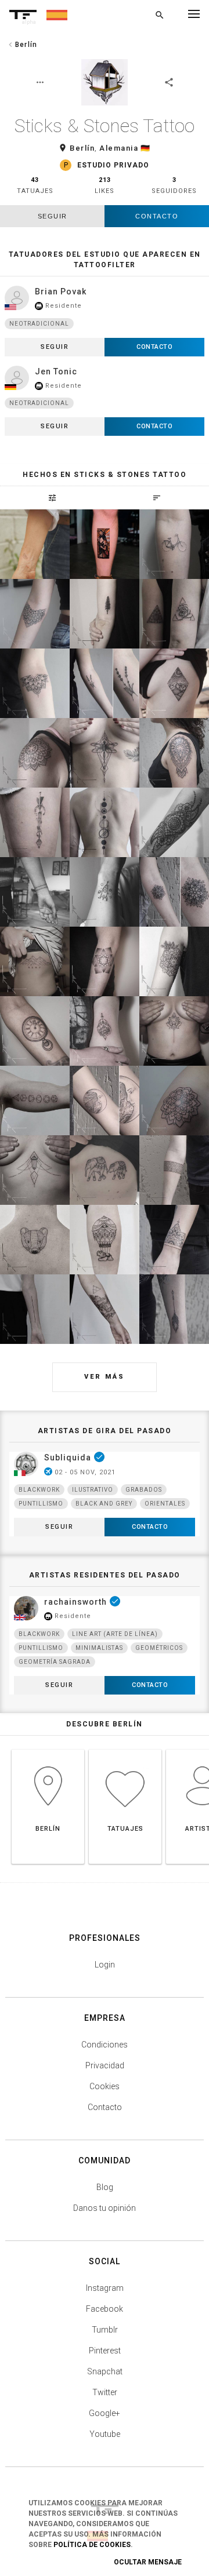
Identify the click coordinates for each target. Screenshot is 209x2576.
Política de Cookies (92, 2545)
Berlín (82, 148)
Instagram (105, 2288)
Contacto (157, 216)
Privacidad (105, 2065)
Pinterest (105, 2351)
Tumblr (105, 2330)
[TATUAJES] (125, 1749)
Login (105, 1965)
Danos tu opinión (105, 2208)
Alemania (119, 148)
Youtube (105, 2434)
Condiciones (105, 2045)
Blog (105, 2187)
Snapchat (105, 2371)
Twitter (105, 2392)
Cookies (105, 2086)
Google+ (105, 2413)
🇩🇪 (146, 148)
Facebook (105, 2309)
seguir (53, 216)
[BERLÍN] (48, 1749)
